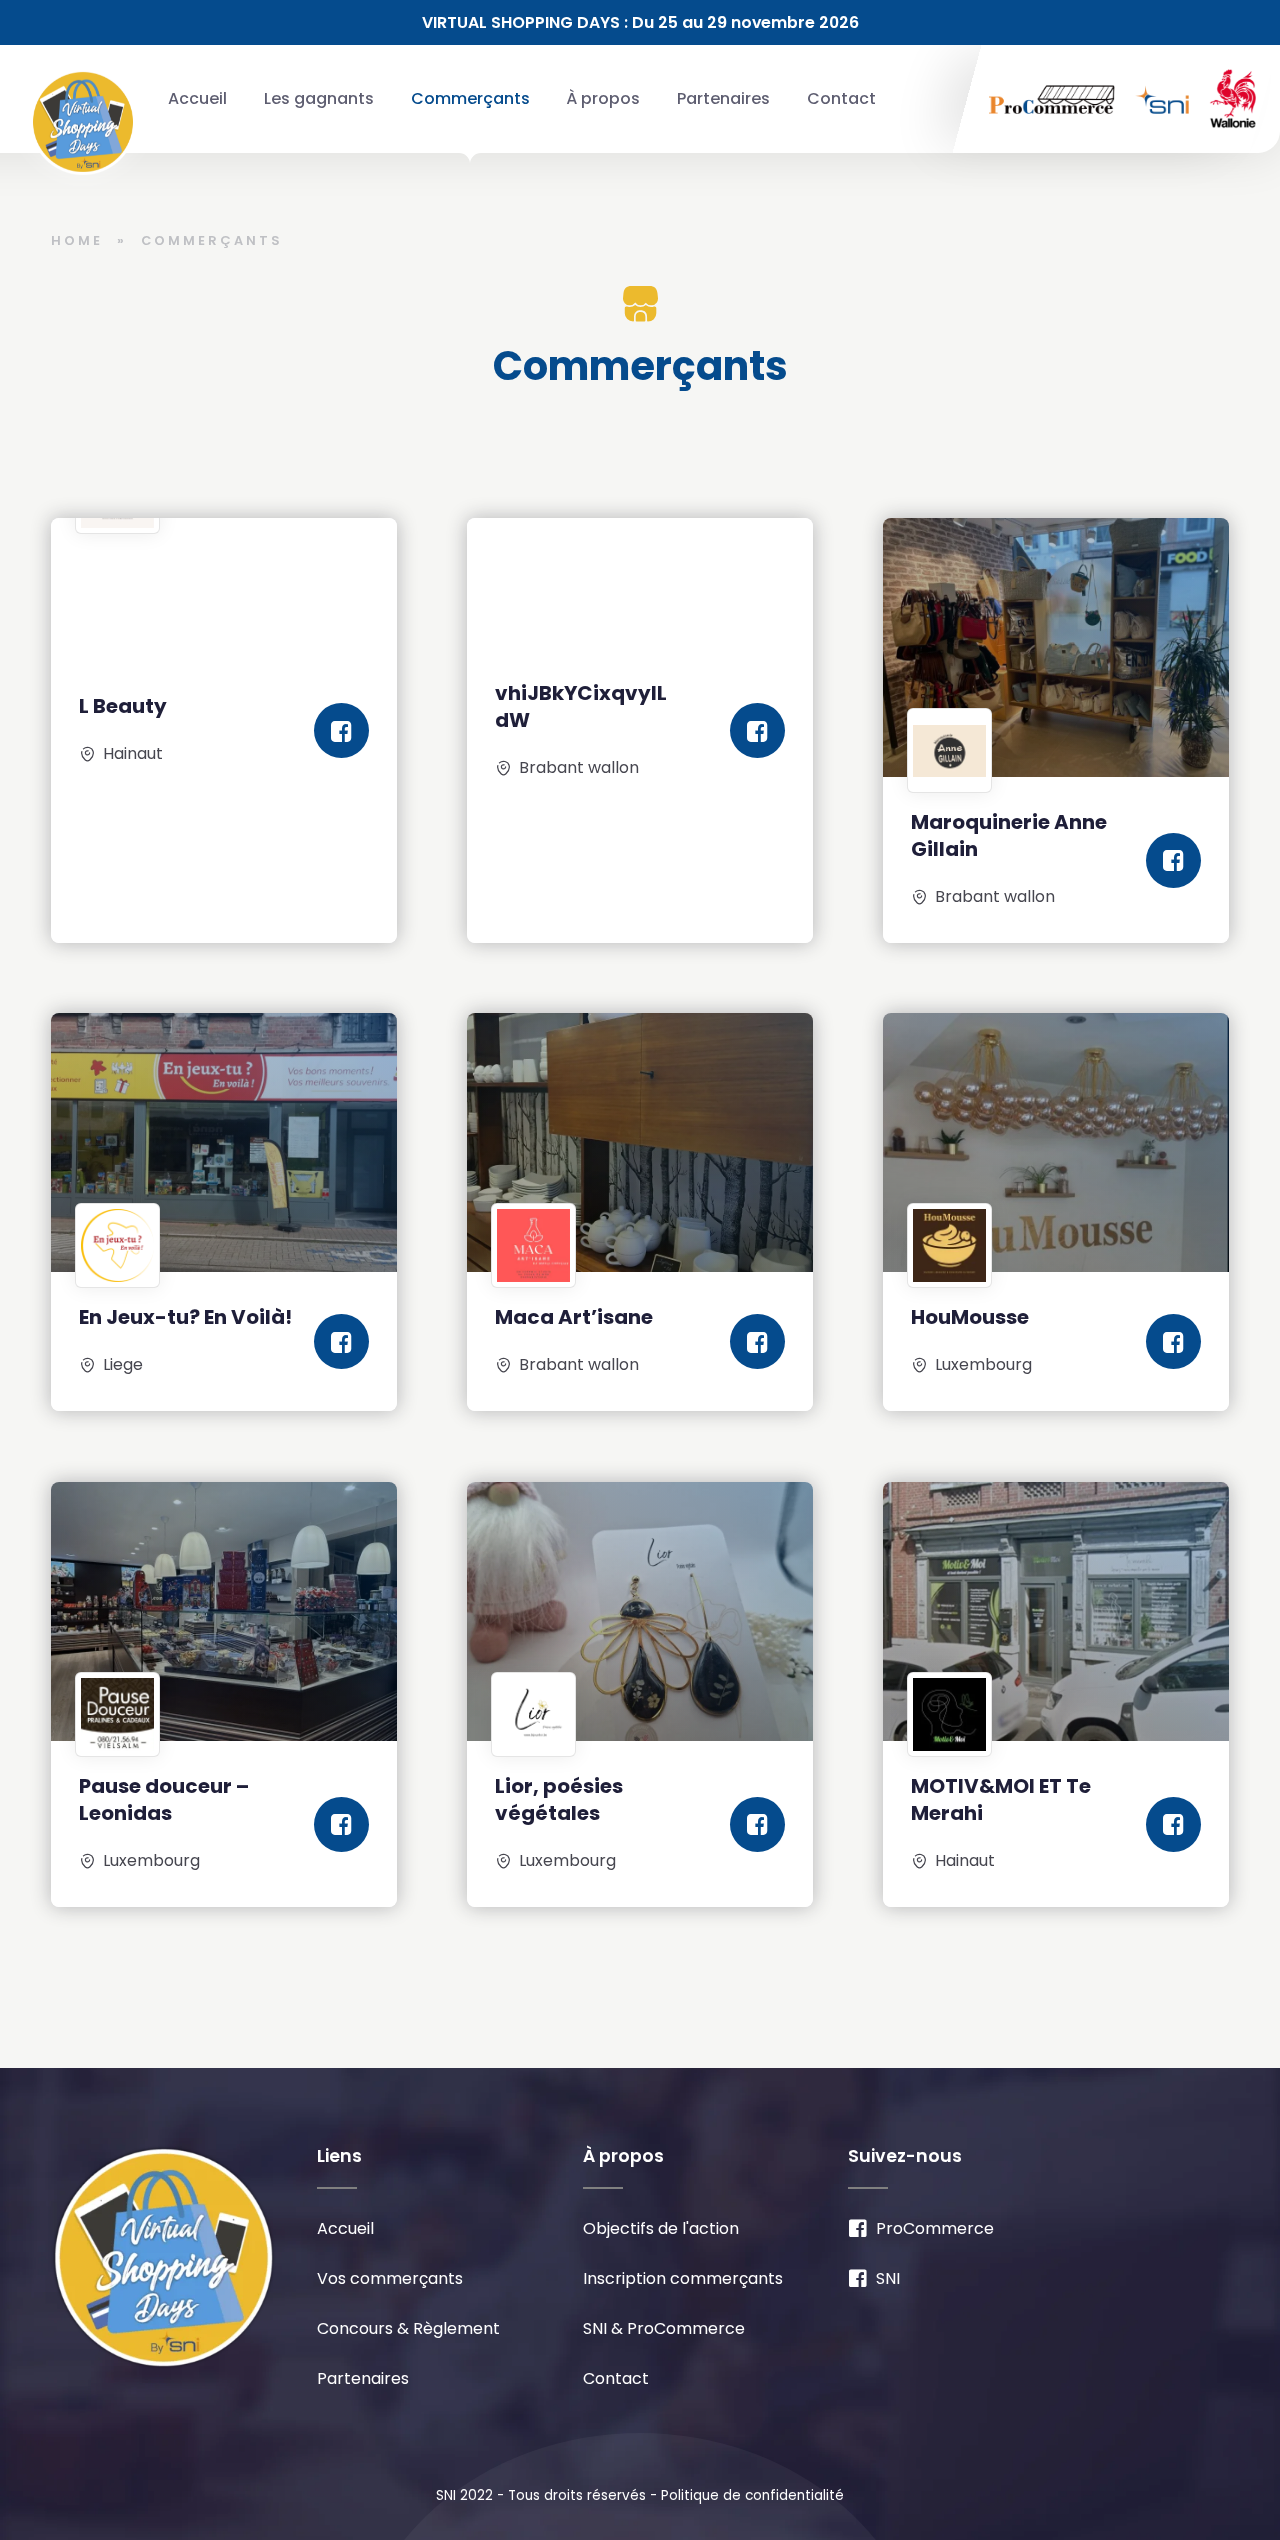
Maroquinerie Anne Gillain (1009, 835)
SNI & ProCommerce (664, 2329)
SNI (888, 2279)
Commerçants (470, 98)
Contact (841, 98)
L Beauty (123, 706)
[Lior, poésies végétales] (640, 1611)
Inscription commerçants (683, 2279)
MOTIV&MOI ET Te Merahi (1001, 1799)
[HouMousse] (1056, 1142)
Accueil (197, 98)
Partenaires (723, 98)
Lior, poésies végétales (559, 1799)
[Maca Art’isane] (640, 1142)
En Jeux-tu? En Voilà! (185, 1318)
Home (77, 240)
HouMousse (970, 1318)
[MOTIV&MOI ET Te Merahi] (1056, 1611)
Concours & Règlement (408, 2329)
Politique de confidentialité (752, 2495)
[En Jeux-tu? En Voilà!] (224, 1142)
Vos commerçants (390, 2279)
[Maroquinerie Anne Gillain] (1056, 647)
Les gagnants (319, 98)
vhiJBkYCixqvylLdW (581, 705)
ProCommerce (935, 2229)
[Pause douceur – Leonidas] (224, 1611)
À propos (603, 98)
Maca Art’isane (574, 1318)
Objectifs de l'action (661, 2229)
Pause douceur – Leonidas (164, 1799)
